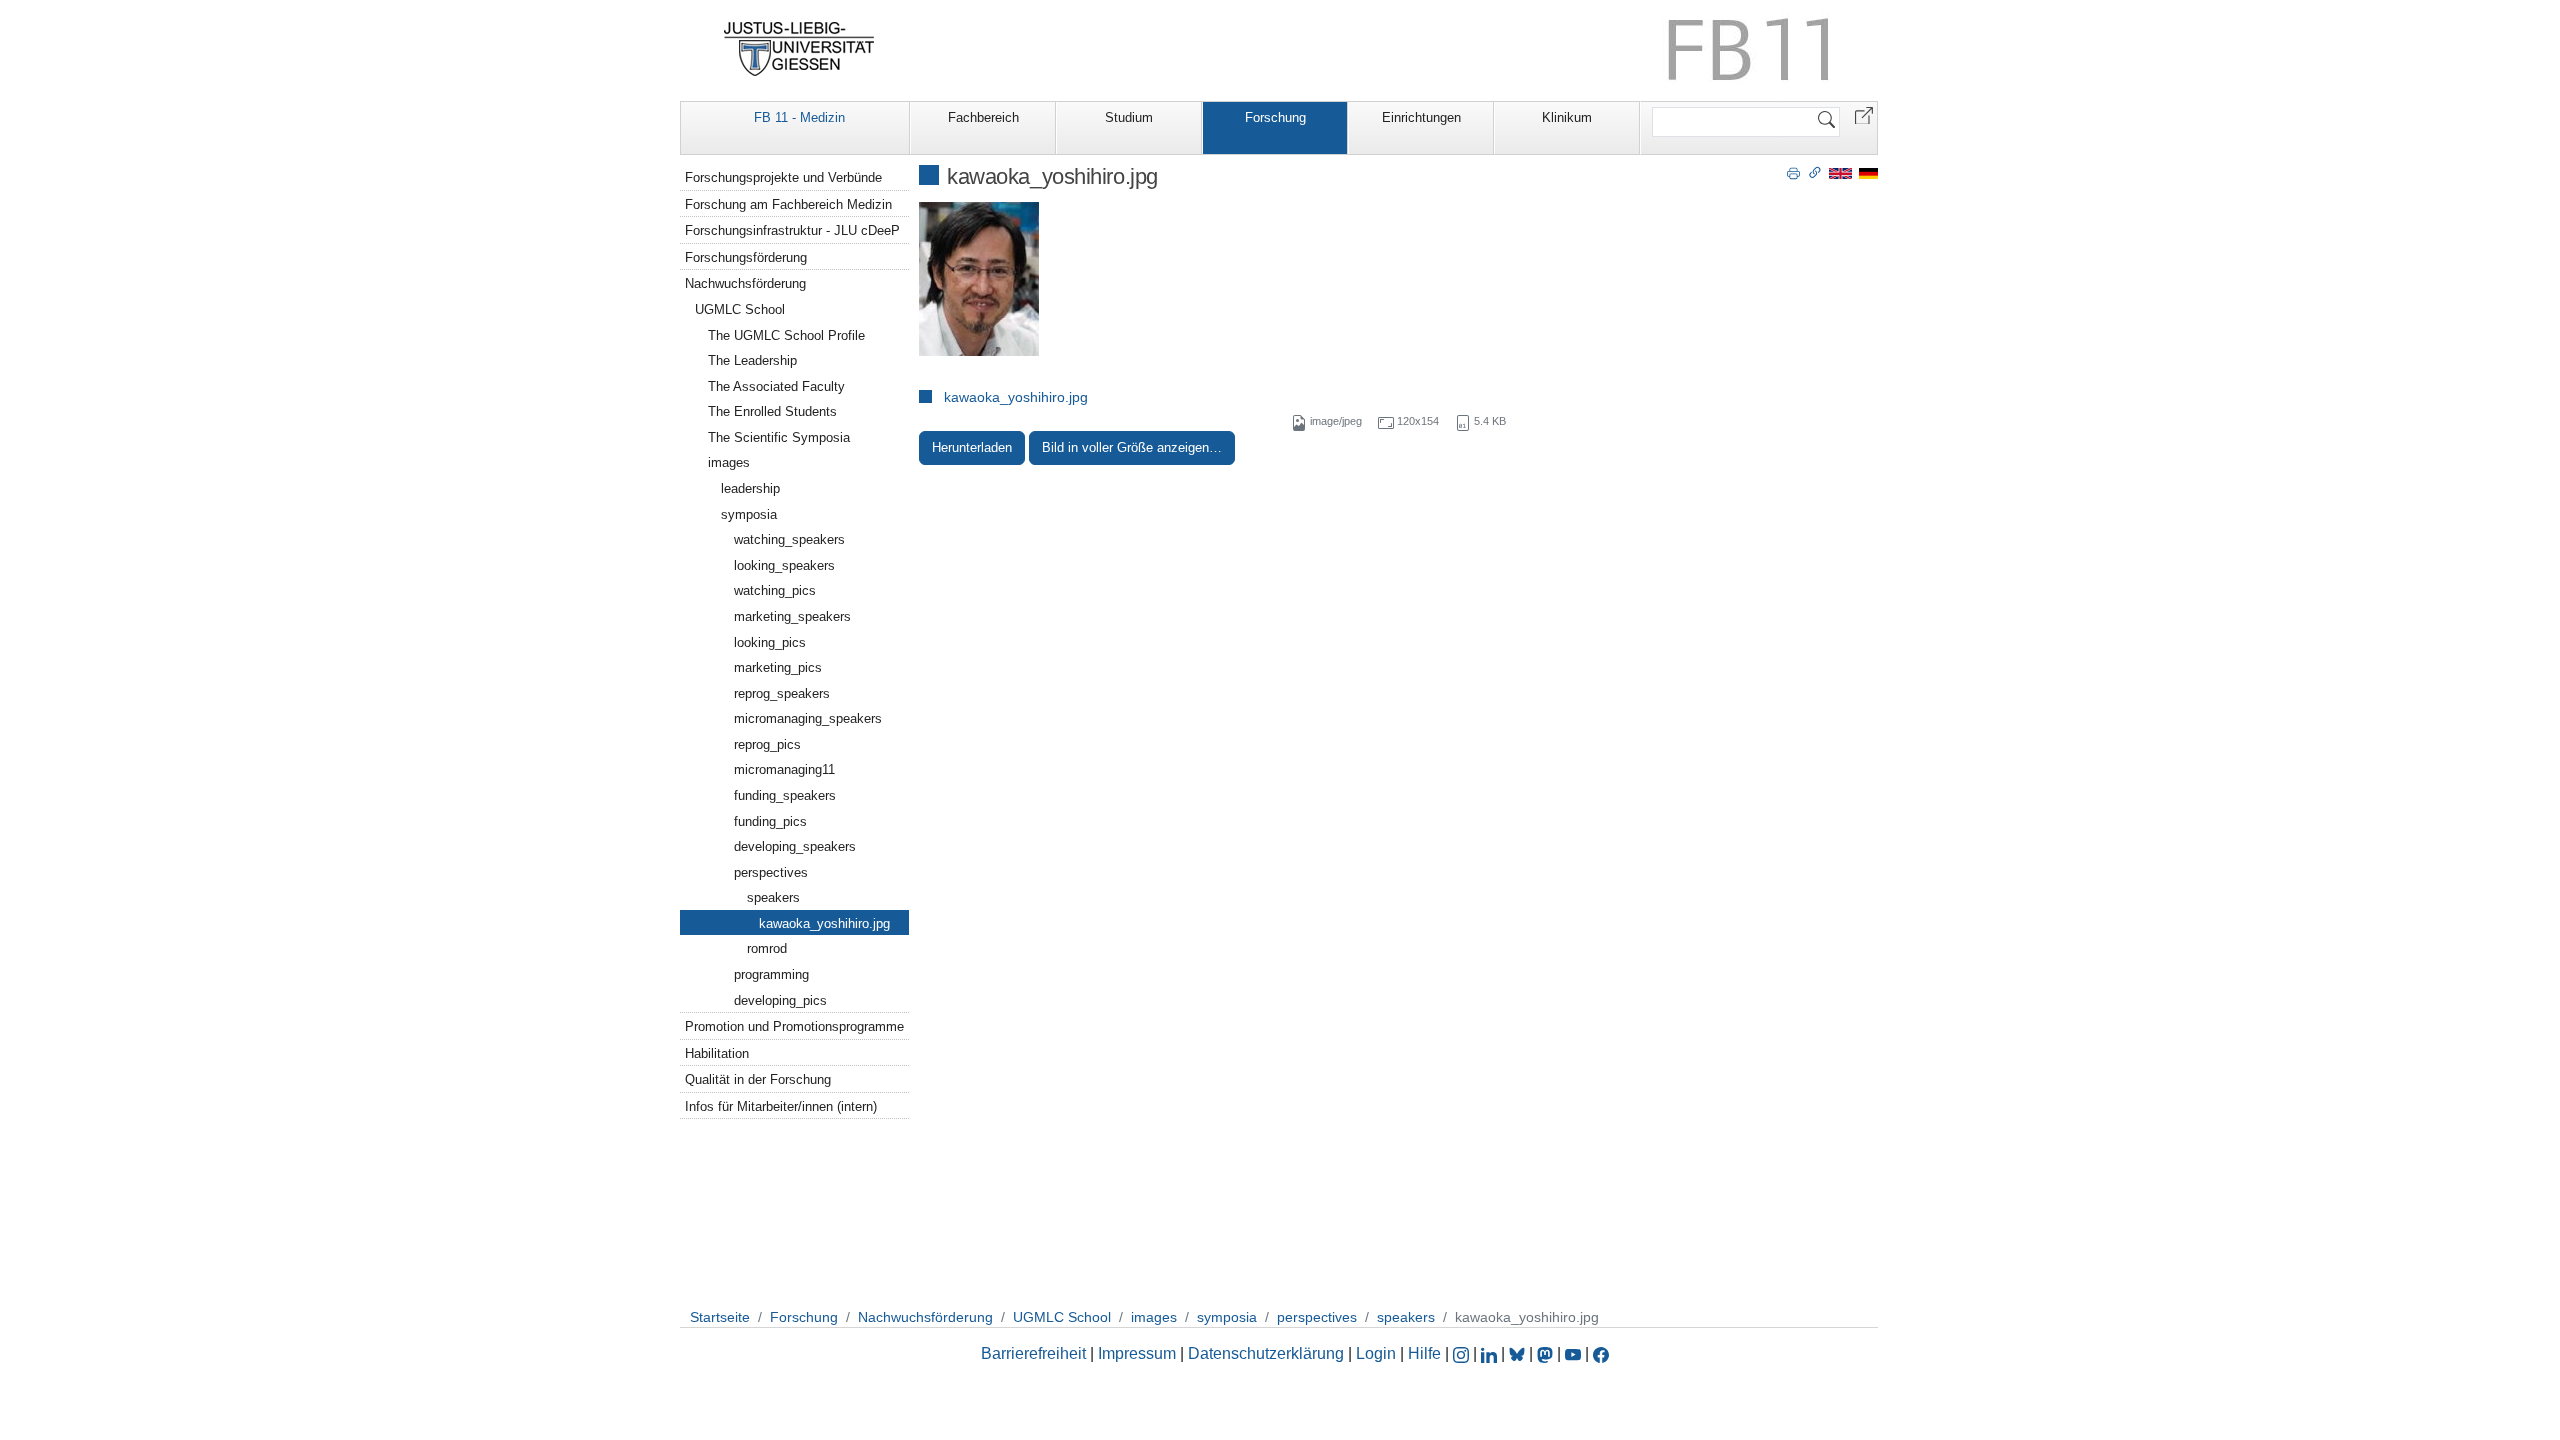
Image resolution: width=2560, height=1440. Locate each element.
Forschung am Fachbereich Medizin (788, 204)
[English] (1840, 172)
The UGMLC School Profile (786, 335)
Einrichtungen (1421, 117)
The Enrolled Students (772, 411)
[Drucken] (1793, 172)
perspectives (771, 872)
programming (771, 974)
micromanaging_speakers (808, 718)
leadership (750, 488)
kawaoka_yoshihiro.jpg (1016, 397)
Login (1378, 1353)
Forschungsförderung (746, 257)
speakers (773, 897)
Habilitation (717, 1053)
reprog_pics (767, 744)
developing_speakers (795, 846)
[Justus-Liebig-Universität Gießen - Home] (799, 49)
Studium (1129, 117)
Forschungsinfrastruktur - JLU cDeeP (792, 230)
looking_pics (770, 642)
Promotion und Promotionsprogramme (794, 1026)
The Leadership (752, 360)
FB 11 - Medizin (799, 117)
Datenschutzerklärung (1266, 1353)
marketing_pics (778, 667)
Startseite (720, 1317)
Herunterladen (972, 447)
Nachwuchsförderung (745, 283)
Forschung (1275, 117)
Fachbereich (983, 117)
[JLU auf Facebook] (1601, 1353)
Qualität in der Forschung (758, 1079)
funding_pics (770, 821)
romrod (767, 948)
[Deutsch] (1868, 172)
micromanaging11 (784, 769)
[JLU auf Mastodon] (1547, 1353)
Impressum (1137, 1353)
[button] (1864, 114)
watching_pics (775, 590)
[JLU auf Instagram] (1463, 1353)
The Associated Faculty (776, 386)
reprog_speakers (782, 693)
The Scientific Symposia (779, 437)
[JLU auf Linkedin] (1491, 1353)
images (729, 462)
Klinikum (1567, 117)
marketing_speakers (792, 616)
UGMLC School (740, 309)
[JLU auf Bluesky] (1519, 1353)
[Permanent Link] (1815, 172)
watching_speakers (789, 539)
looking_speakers (784, 565)
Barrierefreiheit (1033, 1353)
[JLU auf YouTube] (1573, 1353)
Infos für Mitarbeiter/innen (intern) (781, 1106)
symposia (749, 514)
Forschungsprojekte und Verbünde (783, 177)
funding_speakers (785, 795)
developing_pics (780, 1000)
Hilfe (1424, 1353)
